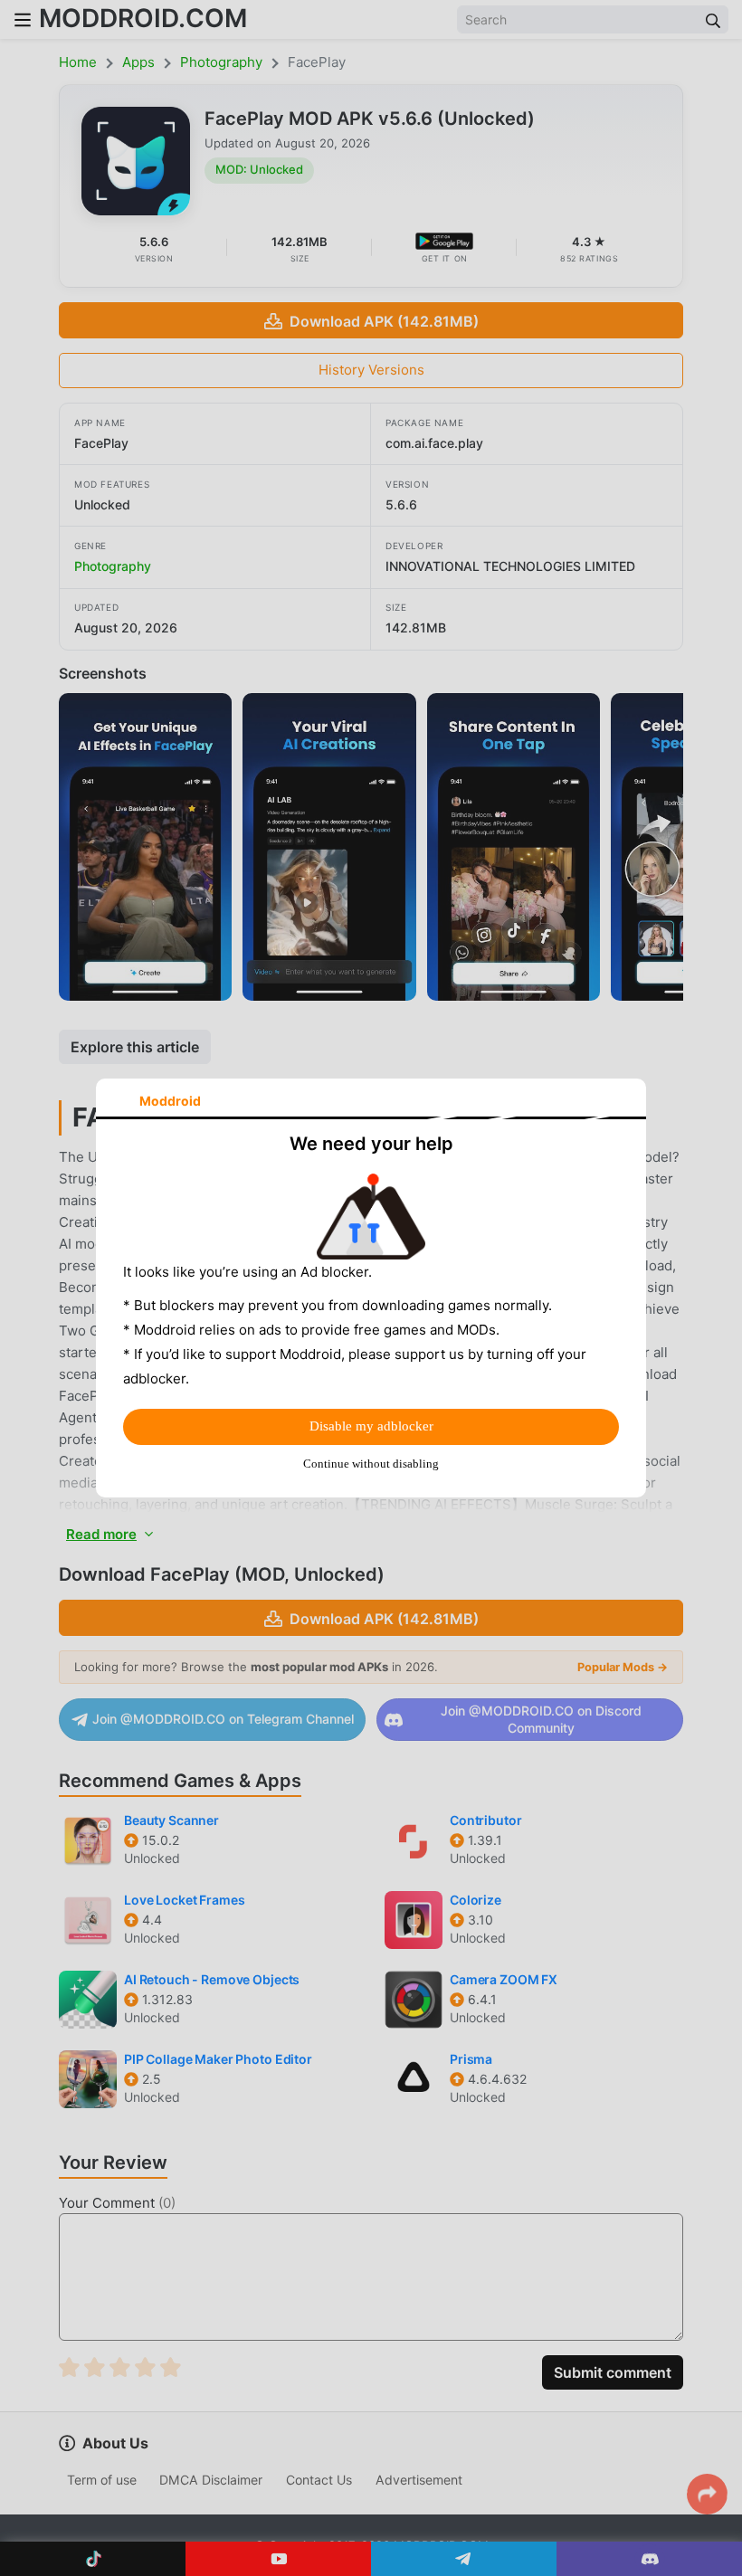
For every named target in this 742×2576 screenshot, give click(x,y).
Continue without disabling (371, 1464)
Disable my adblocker (371, 1426)
